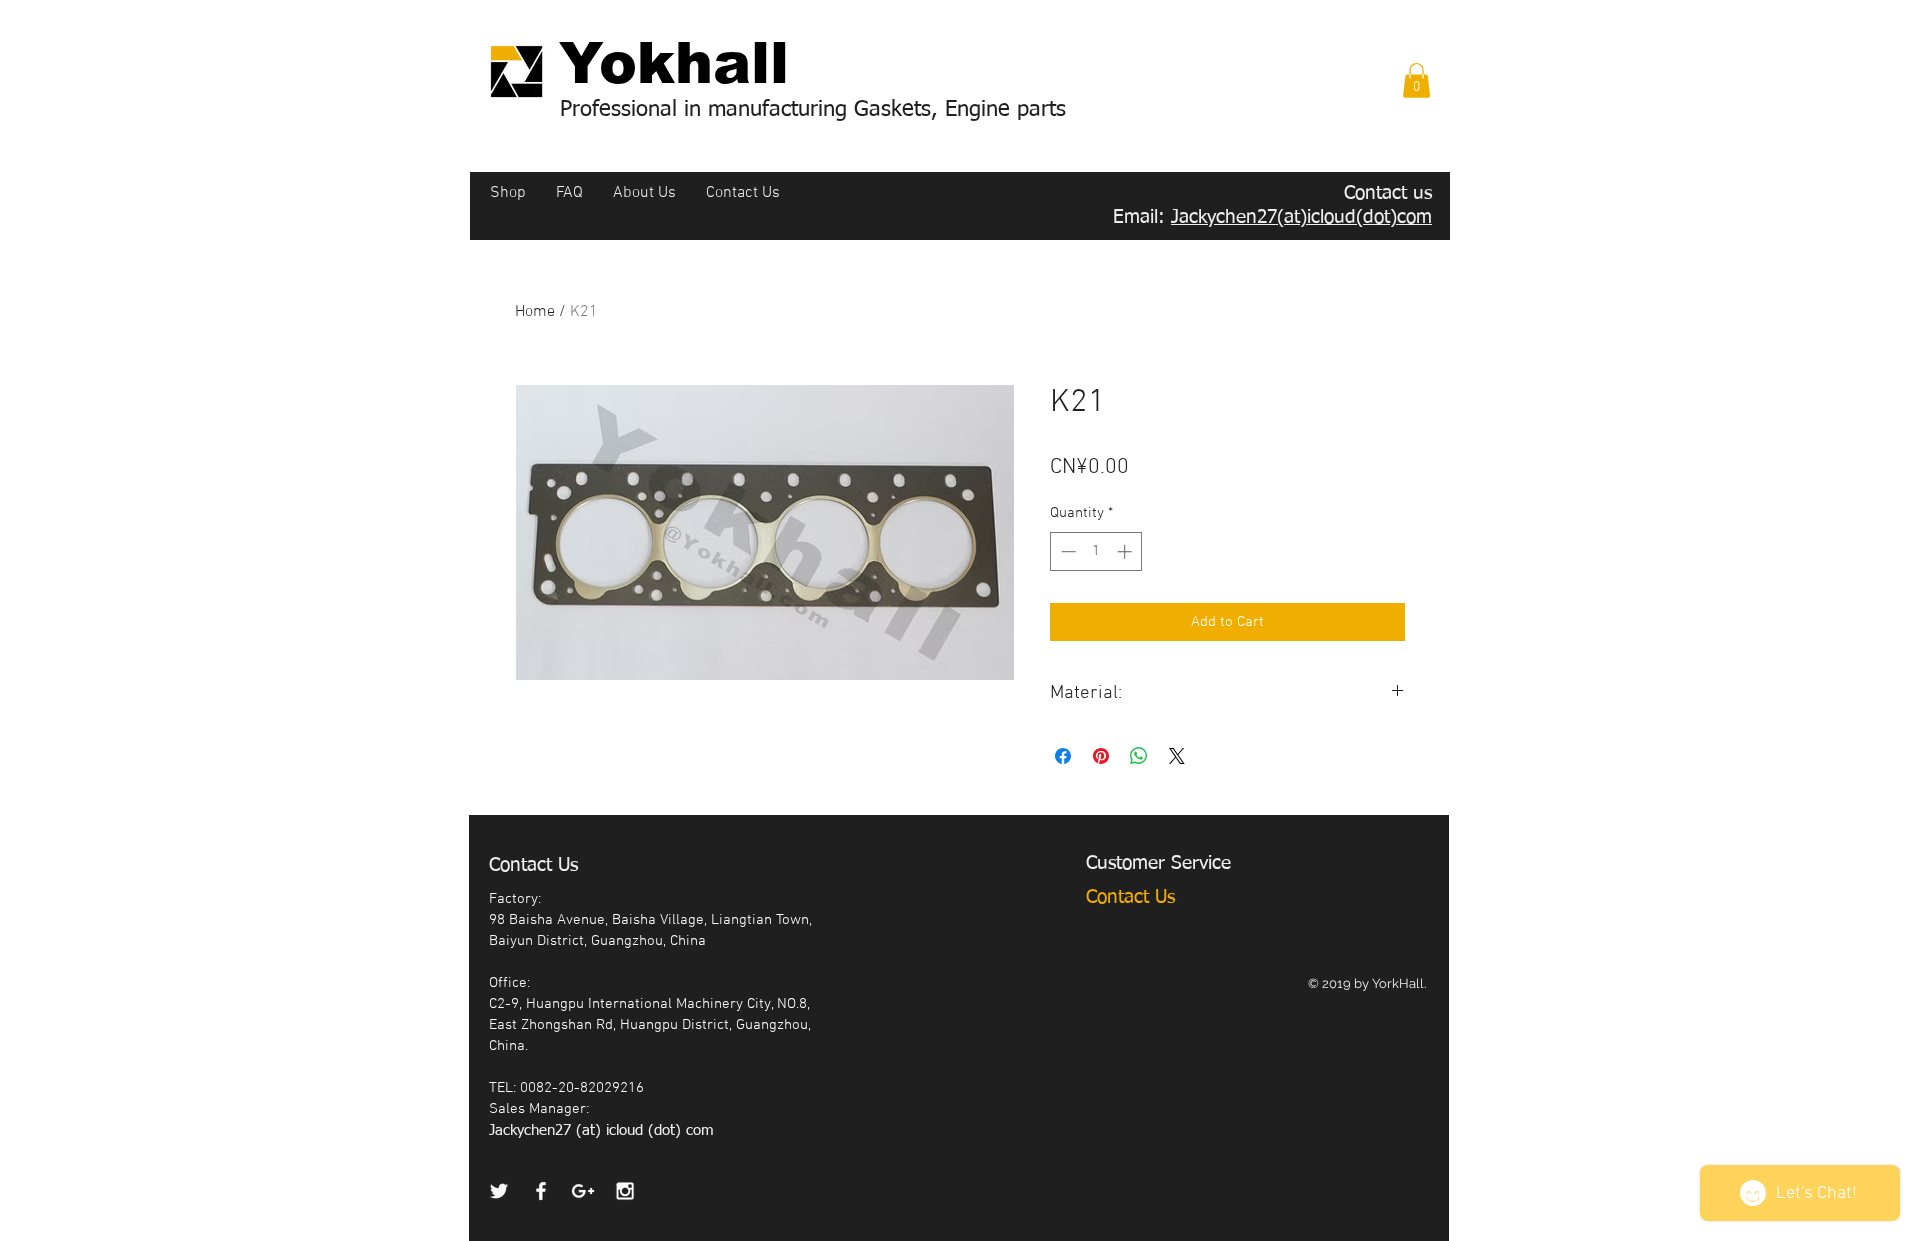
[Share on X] (1177, 756)
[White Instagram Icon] (625, 1191)
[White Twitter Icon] (499, 1191)
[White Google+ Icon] (583, 1191)
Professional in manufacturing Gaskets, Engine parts (813, 110)
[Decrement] (1066, 551)
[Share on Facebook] (1063, 756)
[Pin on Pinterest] (1101, 756)
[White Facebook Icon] (541, 1191)
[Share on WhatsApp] (1139, 756)
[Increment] (1126, 551)
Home (535, 312)
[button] (1416, 80)
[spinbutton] (1096, 551)
